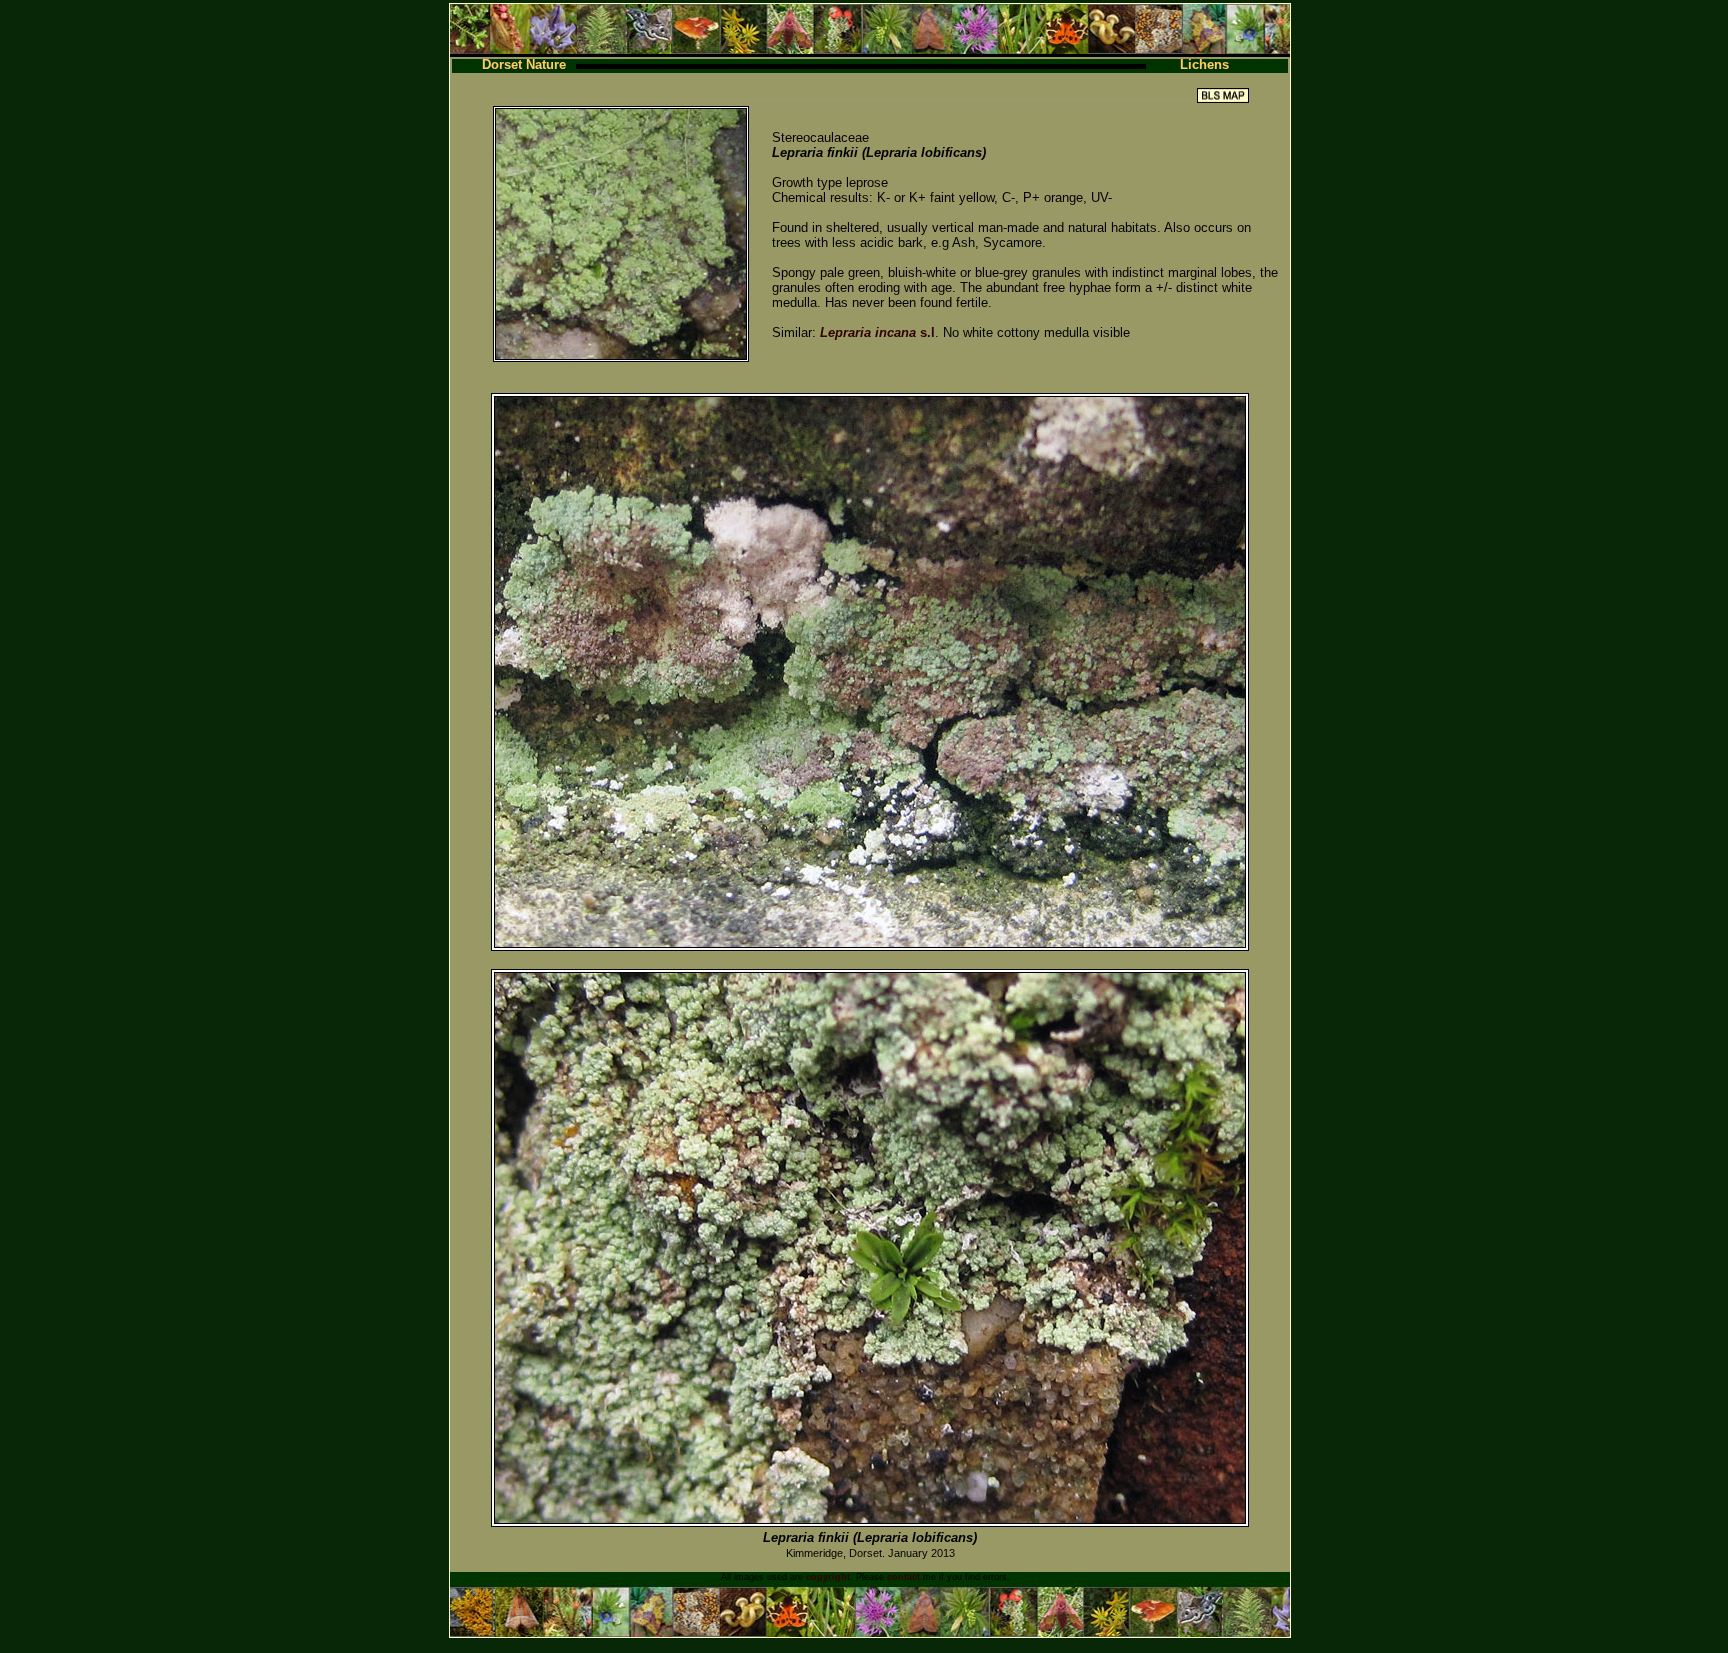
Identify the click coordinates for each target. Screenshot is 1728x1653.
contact (903, 1577)
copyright (828, 1577)
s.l (877, 332)
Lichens (1204, 64)
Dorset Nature (524, 64)
